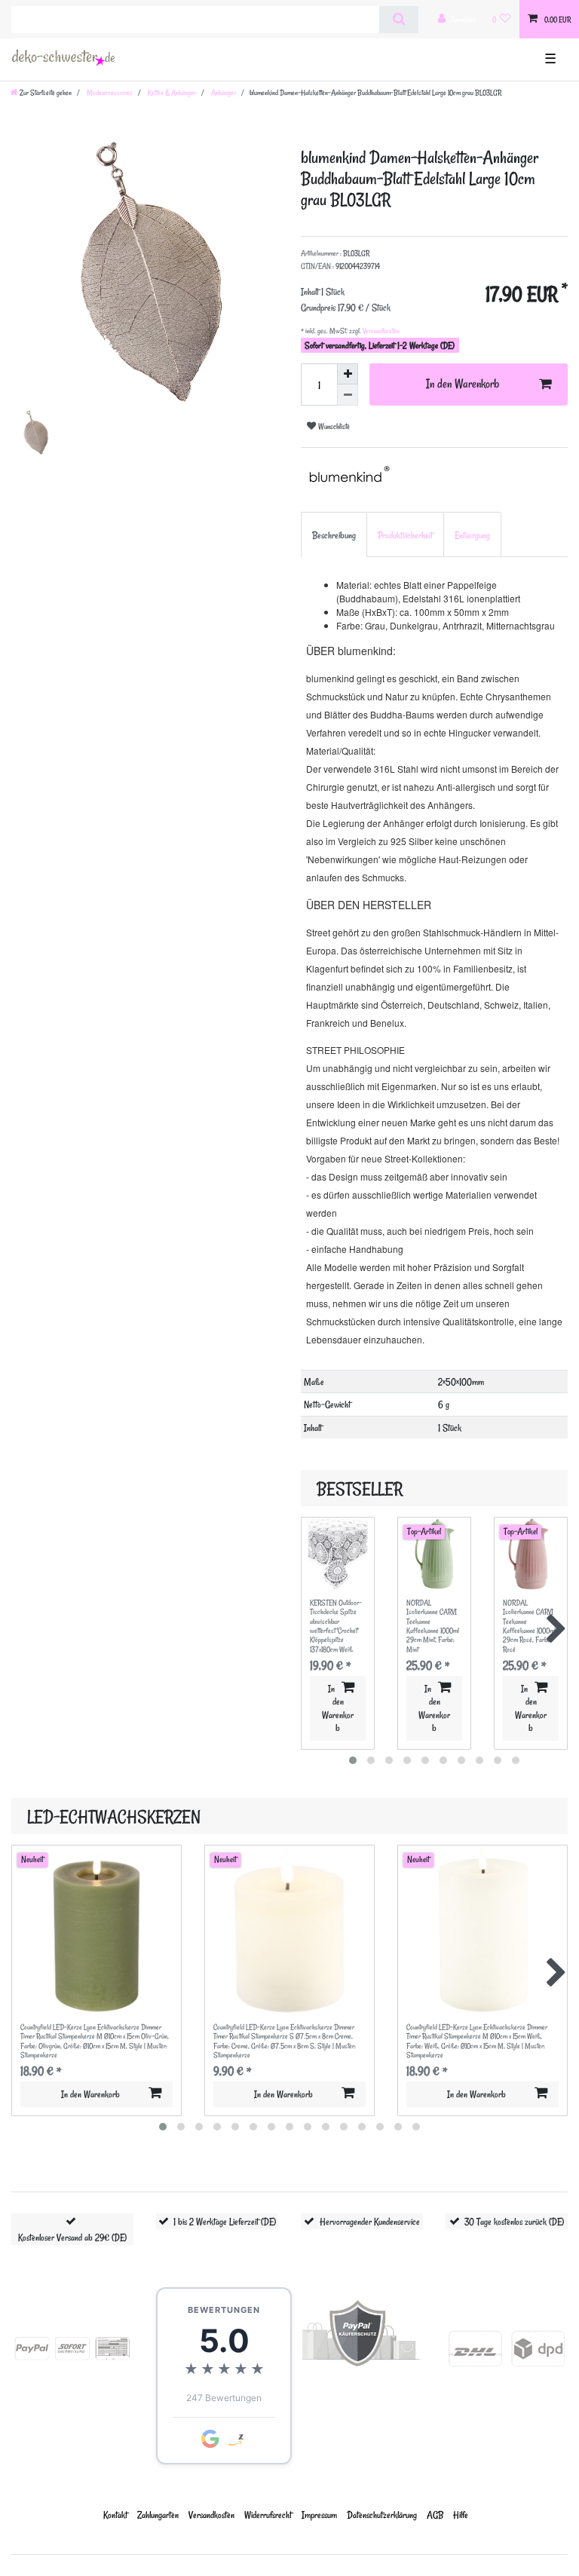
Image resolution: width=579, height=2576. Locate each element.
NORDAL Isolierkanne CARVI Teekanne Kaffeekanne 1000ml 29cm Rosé (529, 1626)
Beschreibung (334, 535)
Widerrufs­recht (268, 2515)
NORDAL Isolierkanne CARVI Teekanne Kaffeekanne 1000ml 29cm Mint (433, 1626)
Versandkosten (380, 331)
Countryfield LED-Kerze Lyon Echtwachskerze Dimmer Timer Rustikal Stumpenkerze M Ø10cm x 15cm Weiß (477, 2041)
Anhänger (223, 93)
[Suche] (398, 20)
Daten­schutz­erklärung (382, 2515)
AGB (435, 2515)
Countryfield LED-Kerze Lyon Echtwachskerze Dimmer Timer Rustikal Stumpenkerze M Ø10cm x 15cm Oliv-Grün (95, 2041)
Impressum (319, 2515)
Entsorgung (472, 535)
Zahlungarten (158, 2515)
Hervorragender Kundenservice (370, 2221)
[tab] (334, 534)
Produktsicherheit (405, 535)
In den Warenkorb (463, 384)
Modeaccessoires (109, 93)
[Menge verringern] (348, 395)
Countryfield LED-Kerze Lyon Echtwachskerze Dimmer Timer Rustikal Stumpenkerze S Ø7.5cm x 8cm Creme (285, 2041)
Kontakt (115, 2515)
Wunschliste (333, 426)
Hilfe (461, 2515)
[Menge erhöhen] (348, 374)
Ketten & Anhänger (171, 93)
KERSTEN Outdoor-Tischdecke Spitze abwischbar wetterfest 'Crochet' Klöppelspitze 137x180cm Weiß (336, 1626)
